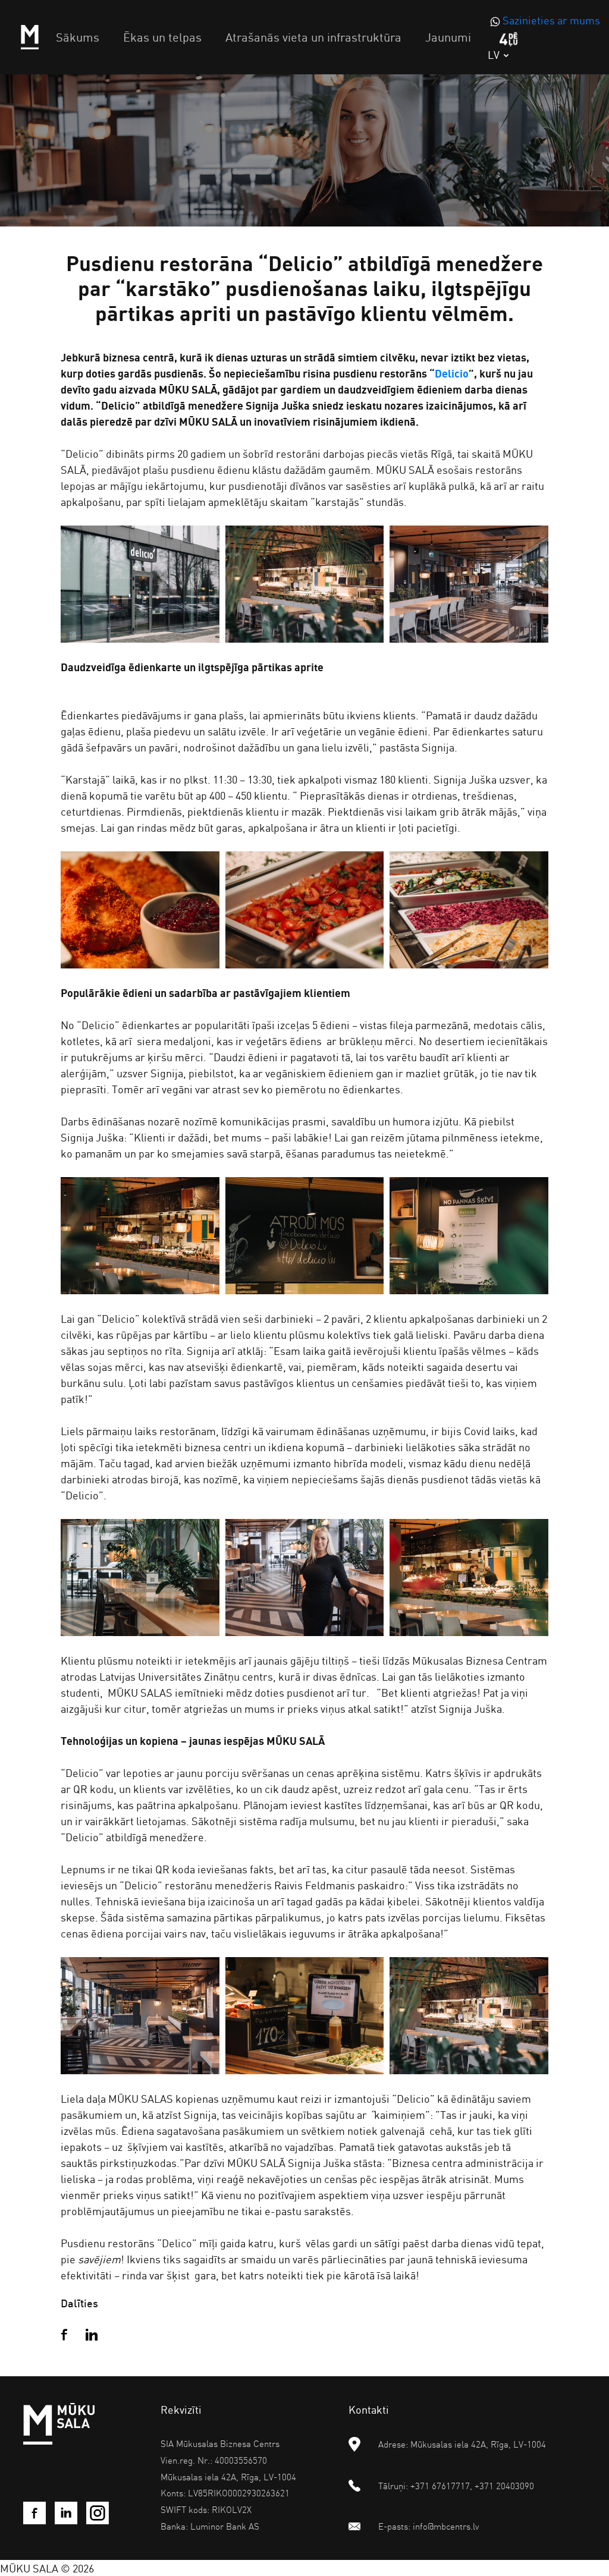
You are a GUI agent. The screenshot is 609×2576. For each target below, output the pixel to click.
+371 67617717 (440, 2486)
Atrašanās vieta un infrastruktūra (313, 37)
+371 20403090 (504, 2486)
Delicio (452, 373)
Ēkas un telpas (162, 37)
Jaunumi (448, 37)
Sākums (78, 37)
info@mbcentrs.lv (446, 2526)
